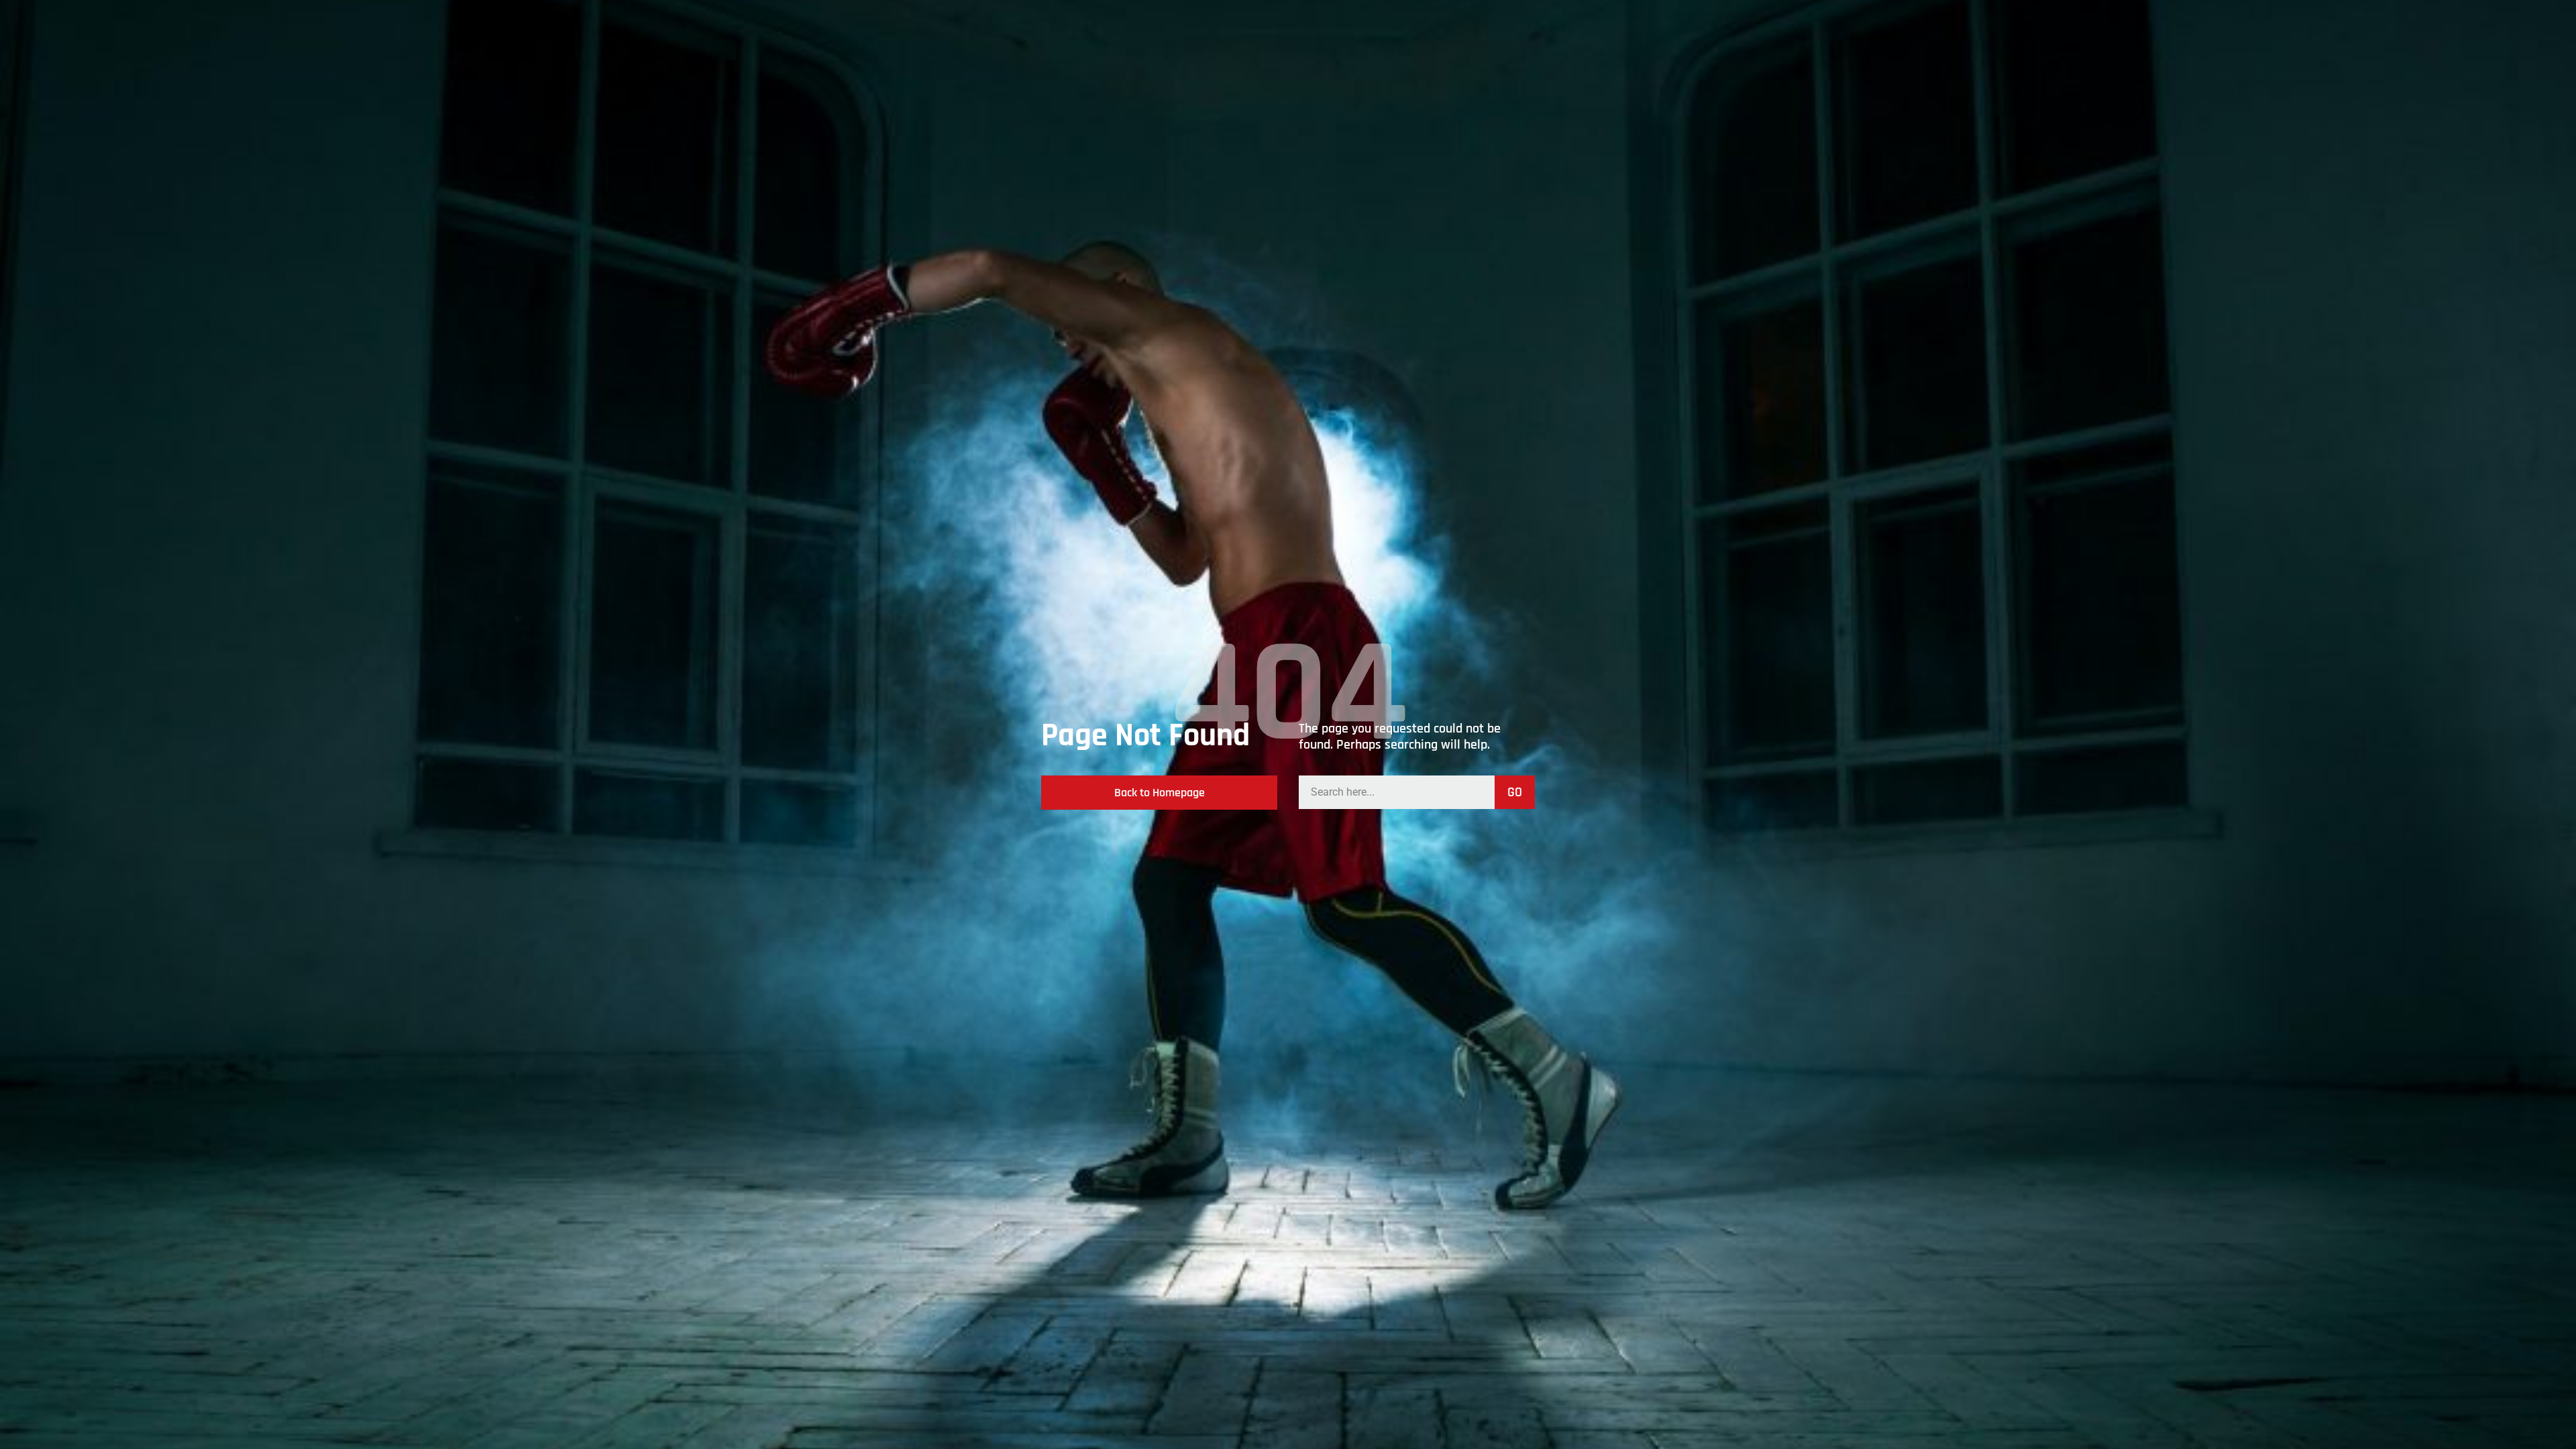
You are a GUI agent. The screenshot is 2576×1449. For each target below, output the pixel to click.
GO (1515, 792)
